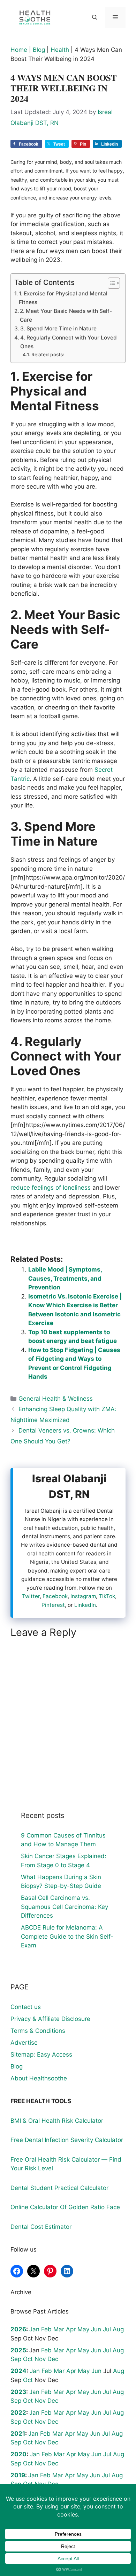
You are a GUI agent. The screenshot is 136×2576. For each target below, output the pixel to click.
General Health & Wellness (56, 1399)
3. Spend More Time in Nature (58, 328)
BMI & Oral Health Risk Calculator (57, 2121)
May (83, 2329)
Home (19, 50)
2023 (18, 2392)
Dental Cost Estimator (41, 2227)
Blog (39, 50)
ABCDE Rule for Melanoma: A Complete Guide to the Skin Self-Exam (67, 1936)
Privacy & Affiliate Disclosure (50, 2019)
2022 (18, 2413)
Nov (40, 2359)
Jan (34, 2329)
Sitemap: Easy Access (41, 2054)
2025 (18, 2350)
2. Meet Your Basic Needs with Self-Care (66, 315)
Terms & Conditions (38, 2031)
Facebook (55, 1596)
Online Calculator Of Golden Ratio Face (65, 2207)
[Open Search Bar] (94, 17)
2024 (18, 2371)
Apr (71, 2329)
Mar (59, 2329)
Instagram (83, 1596)
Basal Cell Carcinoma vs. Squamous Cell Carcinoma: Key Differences (65, 1907)
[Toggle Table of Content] (110, 283)
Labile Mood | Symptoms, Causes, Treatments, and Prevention (65, 1278)
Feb (46, 2329)
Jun (96, 2329)
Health (60, 50)
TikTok (107, 1596)
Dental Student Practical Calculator (59, 2188)
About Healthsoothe (39, 2078)
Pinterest (53, 1605)
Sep (16, 2359)
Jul (107, 2329)
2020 (18, 2454)
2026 (18, 2329)
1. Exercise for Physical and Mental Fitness (63, 298)
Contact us (26, 2007)
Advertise (24, 2043)
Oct (28, 2359)
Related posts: (48, 355)
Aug (118, 2329)
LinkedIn (85, 1605)
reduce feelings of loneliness (51, 1188)
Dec (53, 2359)
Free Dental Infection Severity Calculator (67, 2140)
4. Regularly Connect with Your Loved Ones (69, 342)
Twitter (31, 1596)
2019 (18, 2475)
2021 (18, 2434)
